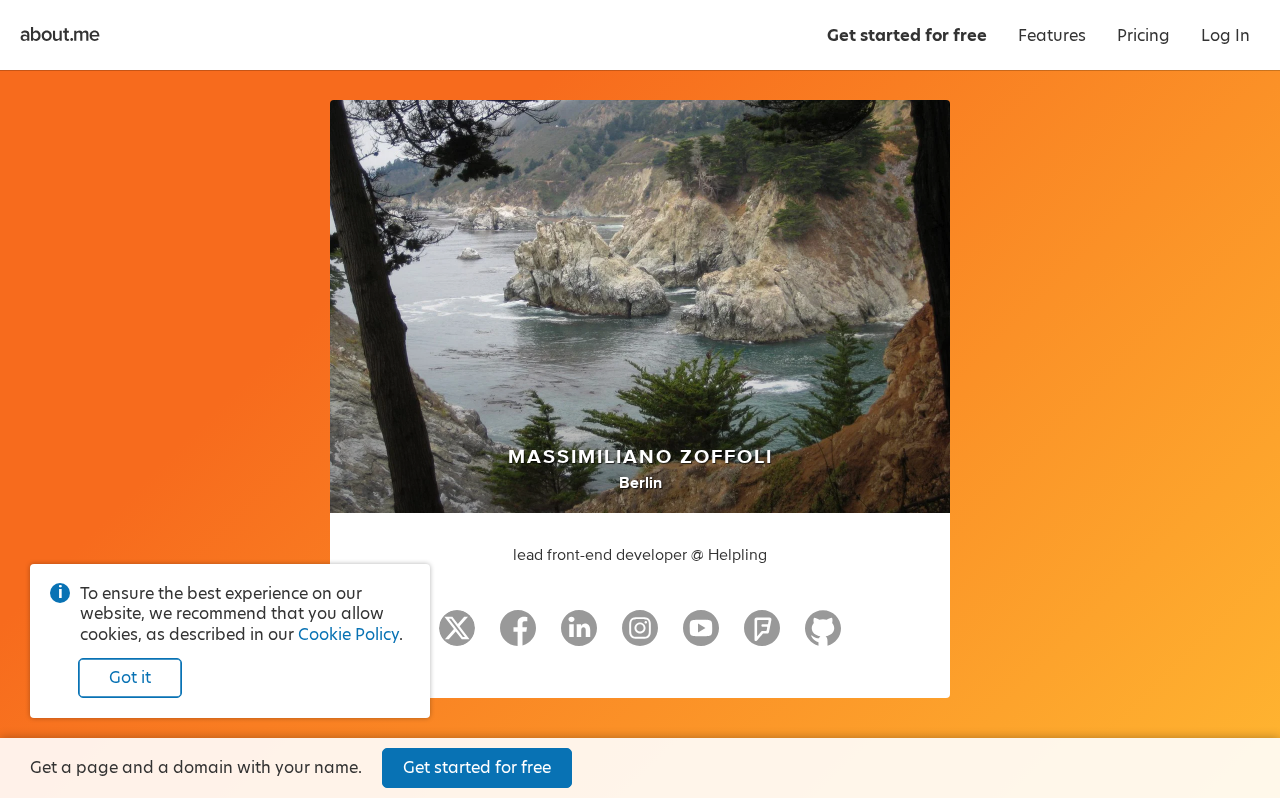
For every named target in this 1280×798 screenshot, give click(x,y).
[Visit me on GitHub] (823, 637)
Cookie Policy (348, 634)
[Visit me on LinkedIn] (579, 637)
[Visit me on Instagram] (640, 637)
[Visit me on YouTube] (701, 637)
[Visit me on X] (457, 637)
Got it (130, 677)
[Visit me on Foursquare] (762, 637)
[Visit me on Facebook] (518, 637)
